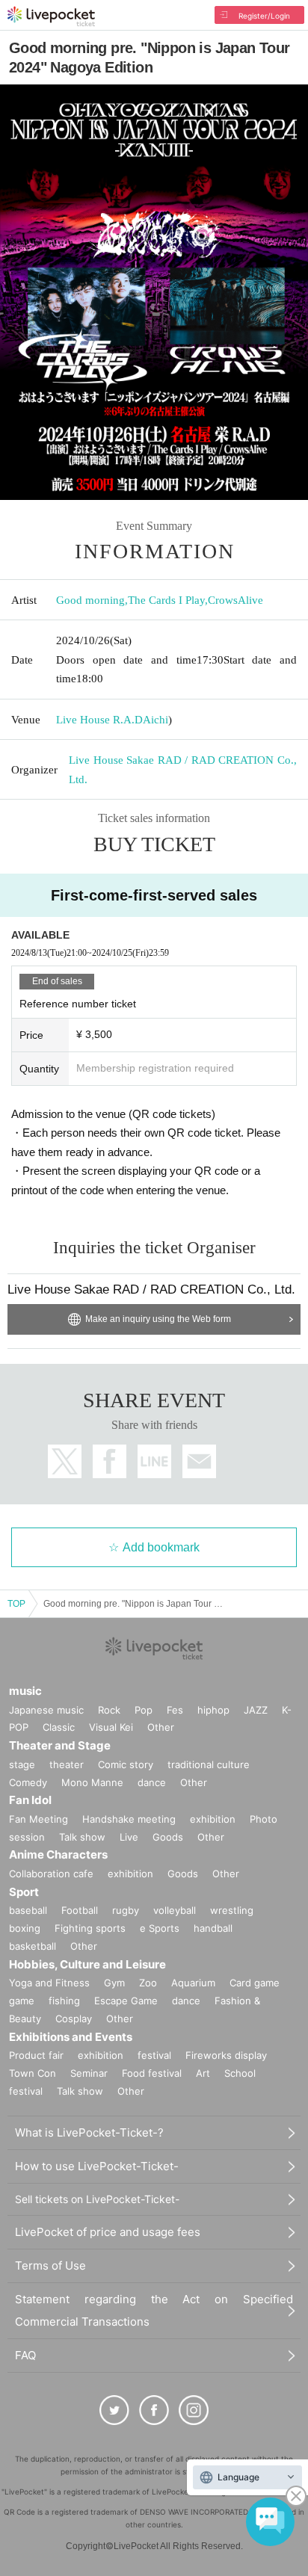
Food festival (152, 2073)
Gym (114, 1983)
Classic (59, 1727)
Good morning (90, 600)
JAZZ (256, 1710)
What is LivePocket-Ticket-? (89, 2132)
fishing (64, 2001)
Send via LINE (154, 1461)
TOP (16, 1604)
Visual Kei (111, 1727)
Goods (168, 1837)
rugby (126, 1910)
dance (152, 1782)
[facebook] (154, 2410)
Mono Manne (92, 1782)
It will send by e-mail (199, 1461)
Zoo (148, 1983)
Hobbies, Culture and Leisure (87, 1964)
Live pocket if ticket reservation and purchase (51, 16)
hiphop (213, 1710)
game (22, 2001)
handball (213, 1928)
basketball (33, 1946)
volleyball (175, 1910)
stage (22, 1764)
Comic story (126, 1764)
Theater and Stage (60, 1745)
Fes (175, 1710)
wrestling (232, 1910)
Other (161, 1727)
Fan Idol (30, 1800)
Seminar (89, 2073)
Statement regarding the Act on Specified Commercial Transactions (154, 2310)
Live (129, 1837)
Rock (109, 1710)
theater (67, 1764)
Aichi (155, 720)
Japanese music (46, 1710)
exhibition (213, 1819)
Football (80, 1910)
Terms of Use (50, 2265)
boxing (25, 1928)
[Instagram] (194, 2410)
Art (203, 2073)
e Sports (160, 1928)
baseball (28, 1910)
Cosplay (74, 2019)
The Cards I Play (166, 600)
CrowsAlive (235, 600)
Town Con (33, 2073)
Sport (24, 1892)
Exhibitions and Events (71, 2037)
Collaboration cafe (51, 1874)
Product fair (36, 2055)
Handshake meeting (129, 1819)
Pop (144, 1710)
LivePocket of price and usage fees (108, 2232)
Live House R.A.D (99, 720)
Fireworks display (226, 2055)
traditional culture (209, 1764)
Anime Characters (58, 1854)
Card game (255, 1983)
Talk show (82, 1837)
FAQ (25, 2355)
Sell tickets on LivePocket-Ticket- (97, 2199)
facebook (110, 1461)
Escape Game (126, 2001)
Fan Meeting (38, 1819)
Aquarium (193, 1983)
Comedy (28, 1782)
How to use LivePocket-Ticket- (97, 2166)
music (25, 1691)
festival (154, 2055)
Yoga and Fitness (49, 1983)
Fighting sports (90, 1928)
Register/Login (264, 16)
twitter (65, 1461)
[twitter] (114, 2410)
